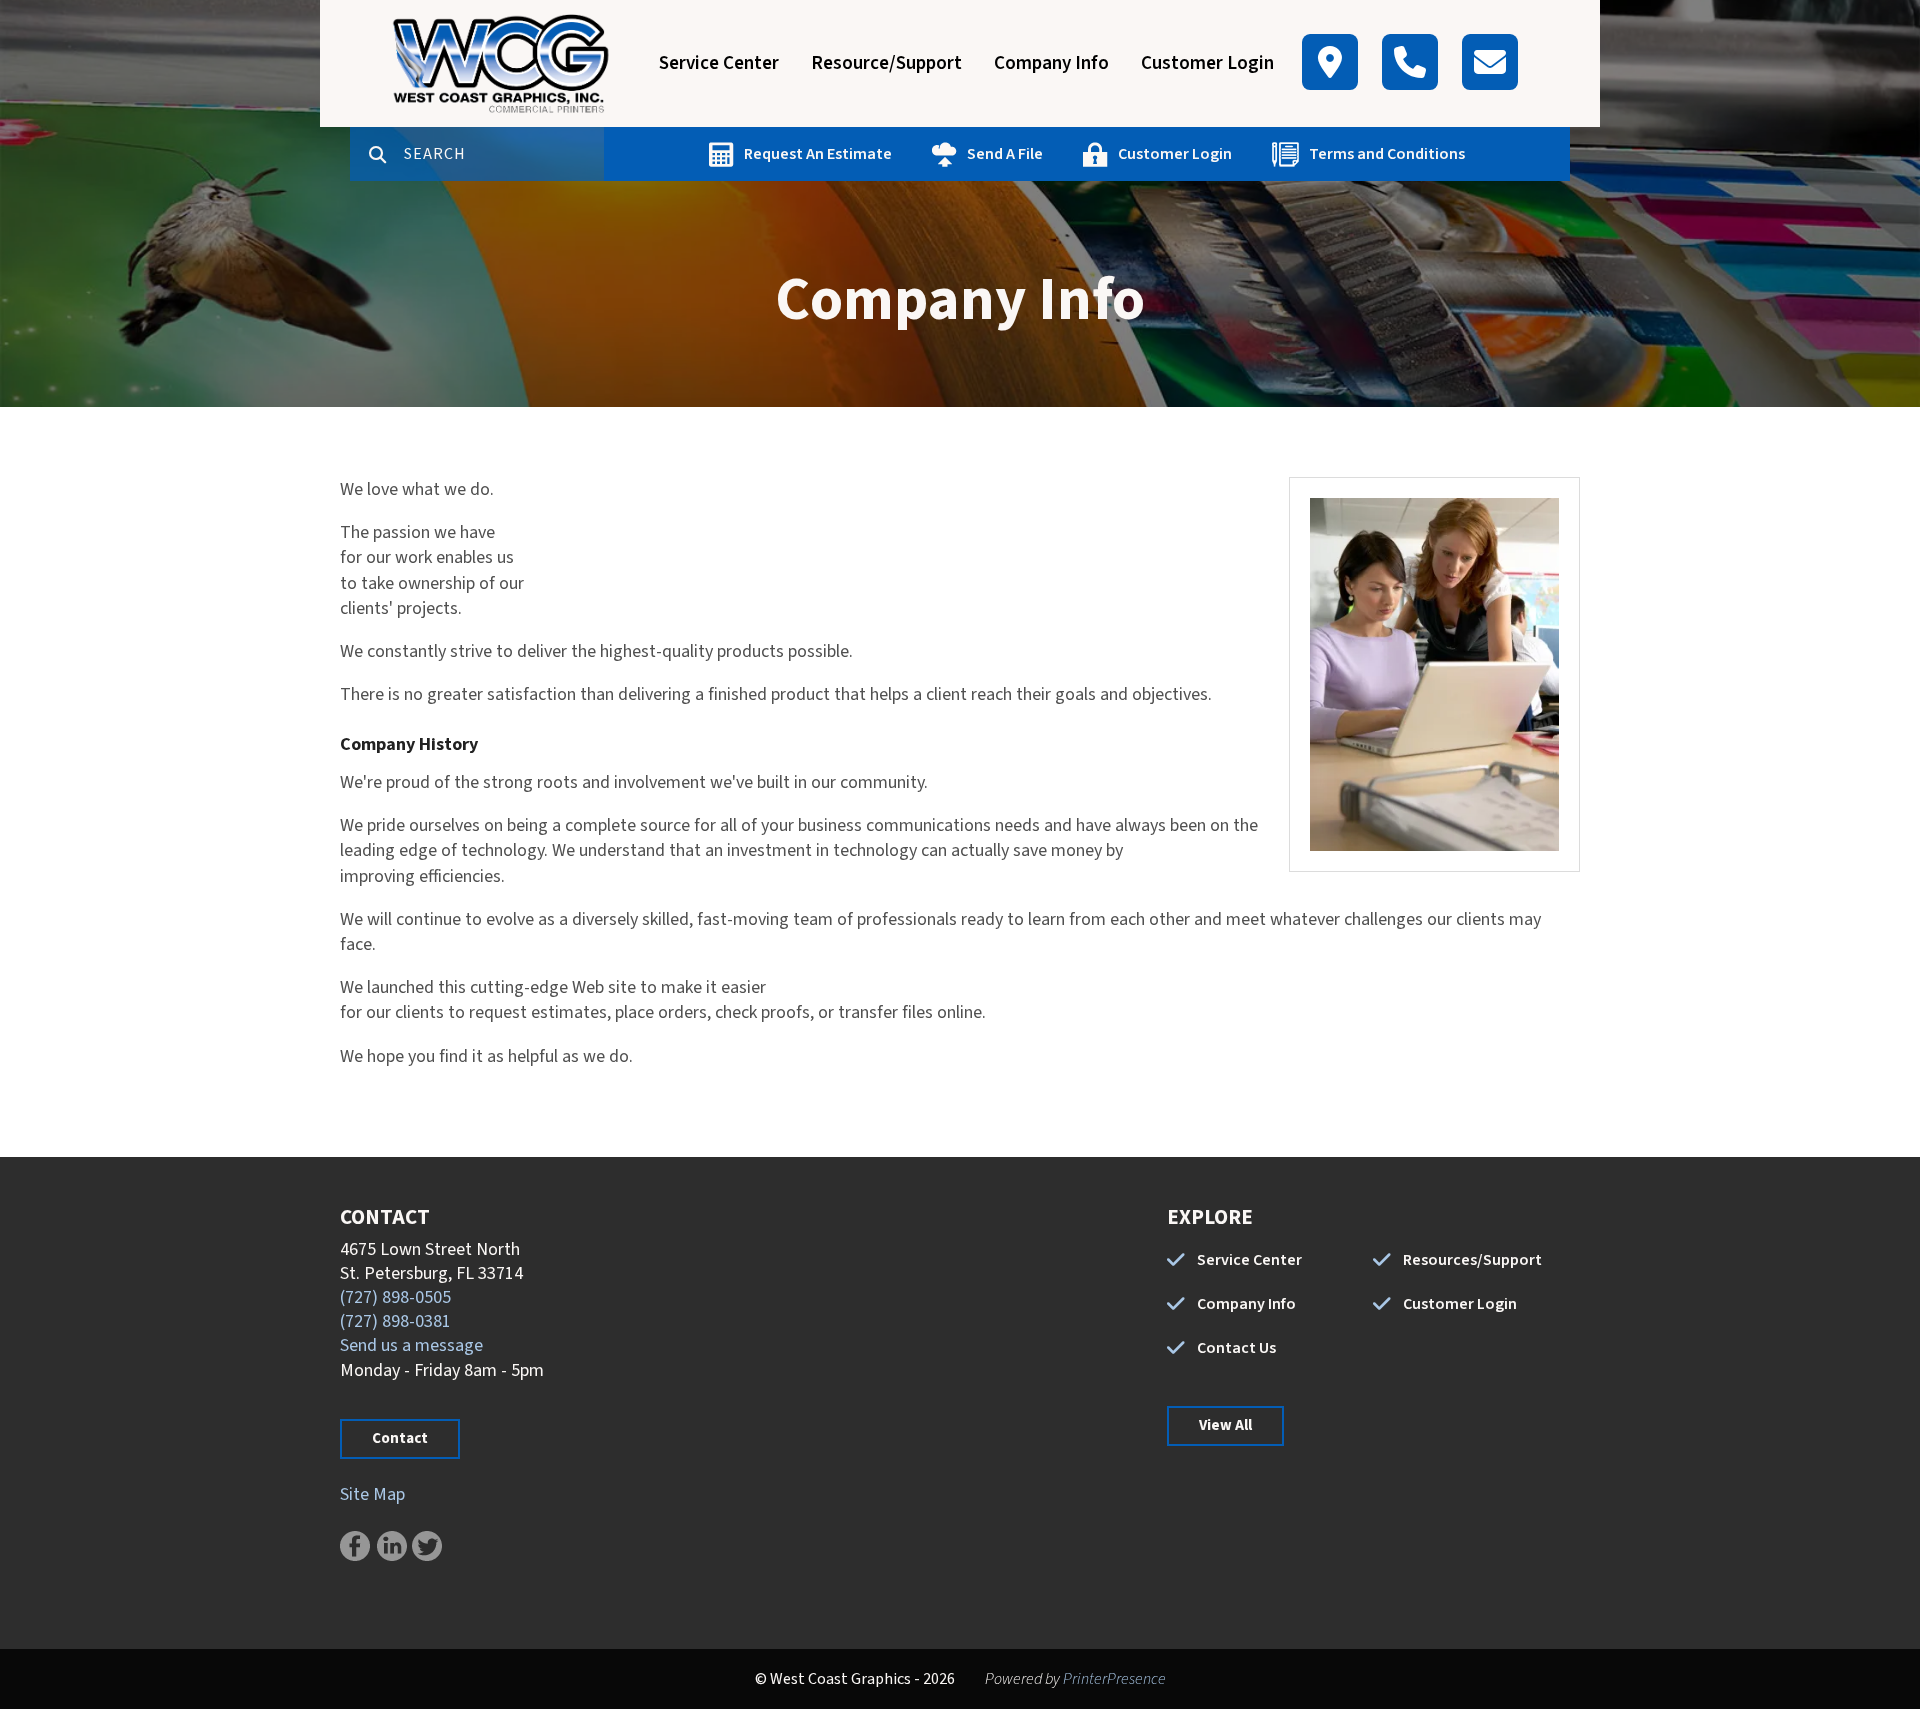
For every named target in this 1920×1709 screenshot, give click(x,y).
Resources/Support (1472, 1260)
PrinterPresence (1114, 1679)
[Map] (1330, 62)
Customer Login (1207, 63)
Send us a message (411, 1345)
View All (1225, 1425)
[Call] (1410, 62)
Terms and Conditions (1387, 154)
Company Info (1051, 63)
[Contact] (1490, 62)
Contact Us (1236, 1348)
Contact (400, 1438)
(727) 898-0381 (395, 1321)
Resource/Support (886, 63)
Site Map (372, 1494)
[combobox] (504, 154)
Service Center (719, 63)
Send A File (1005, 154)
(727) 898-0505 (395, 1297)
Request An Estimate (818, 154)
